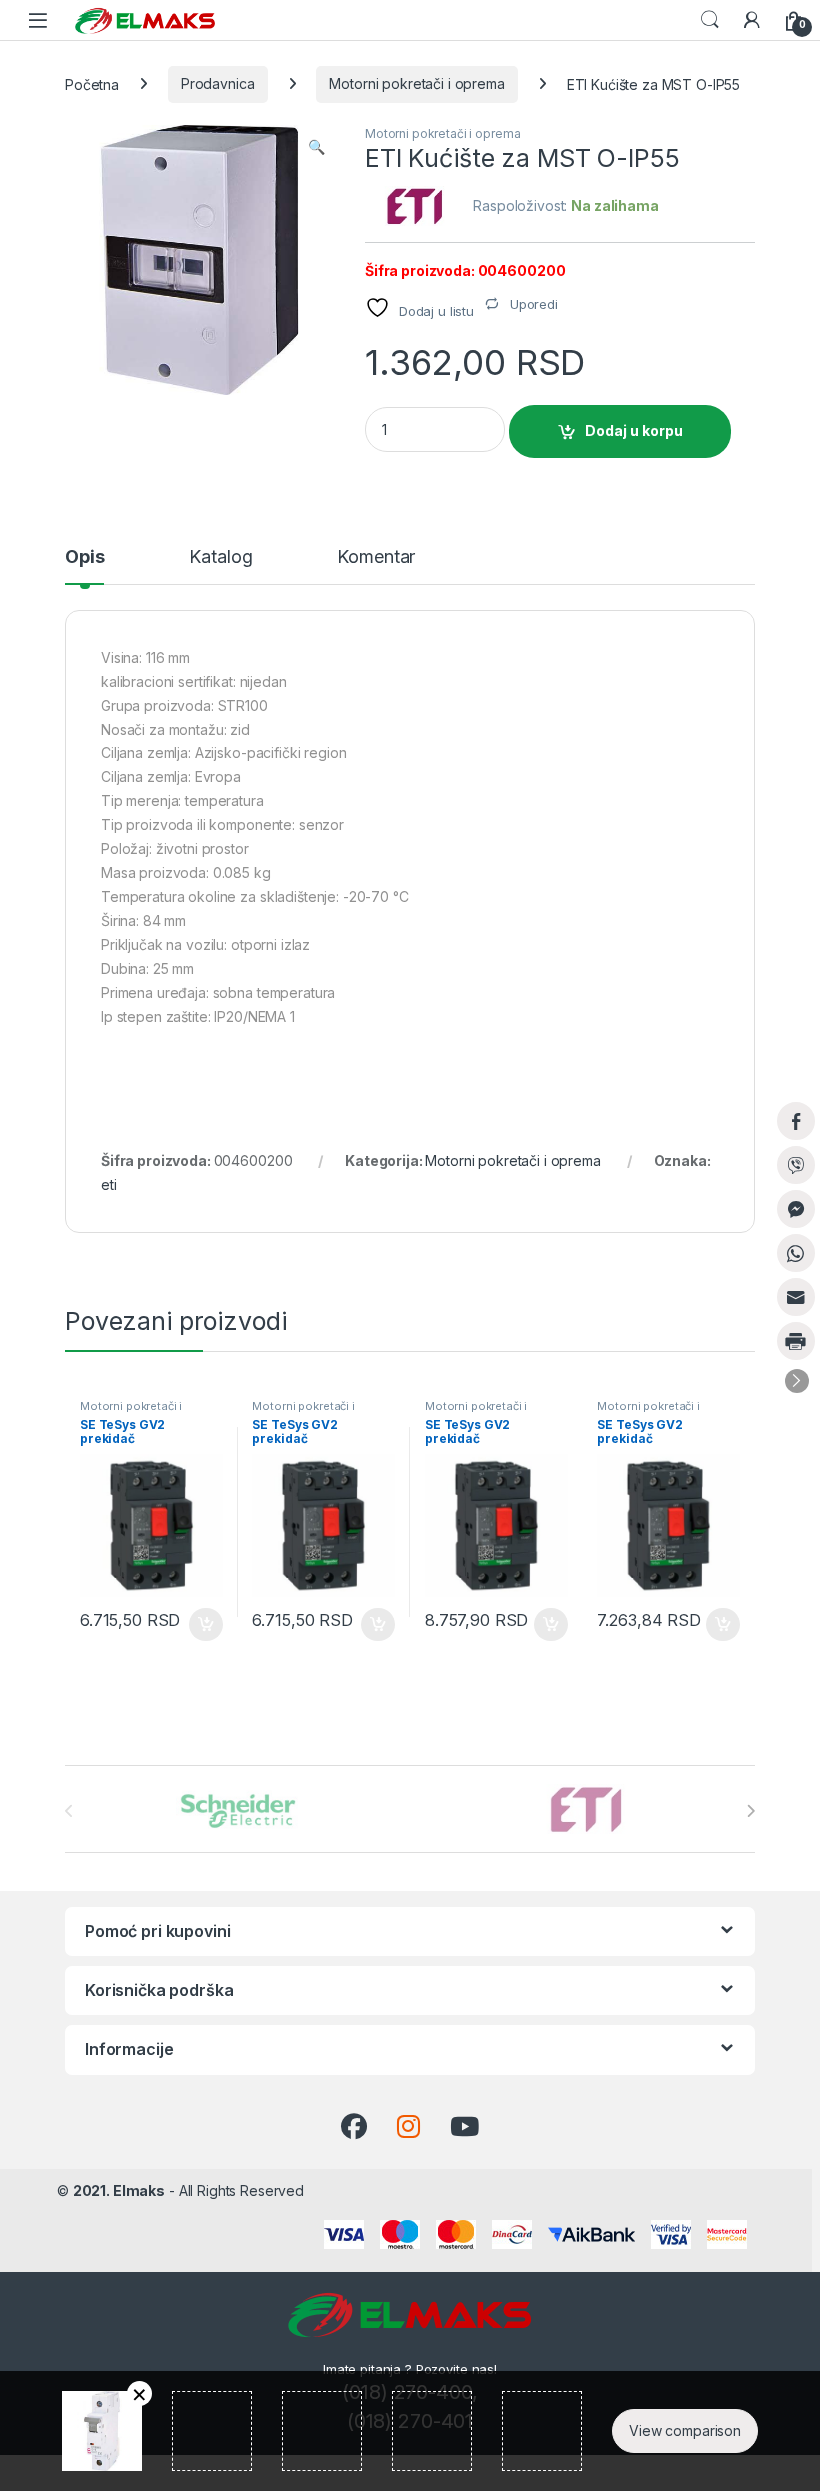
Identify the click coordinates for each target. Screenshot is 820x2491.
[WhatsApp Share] (796, 1253)
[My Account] (752, 20)
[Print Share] (796, 1341)
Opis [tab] (84, 557)
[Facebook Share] (796, 1121)
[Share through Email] (796, 1297)
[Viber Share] (796, 1165)
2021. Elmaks (119, 2190)
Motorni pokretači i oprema (416, 83)
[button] (316, 147)
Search (710, 20)
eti (109, 1184)
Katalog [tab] (220, 557)
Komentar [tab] (376, 557)
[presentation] (750, 1811)
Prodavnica (218, 83)
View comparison (685, 2430)
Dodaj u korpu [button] (203, 1625)
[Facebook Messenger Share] (796, 1209)
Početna (92, 83)
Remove (139, 2393)
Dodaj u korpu (634, 430)
